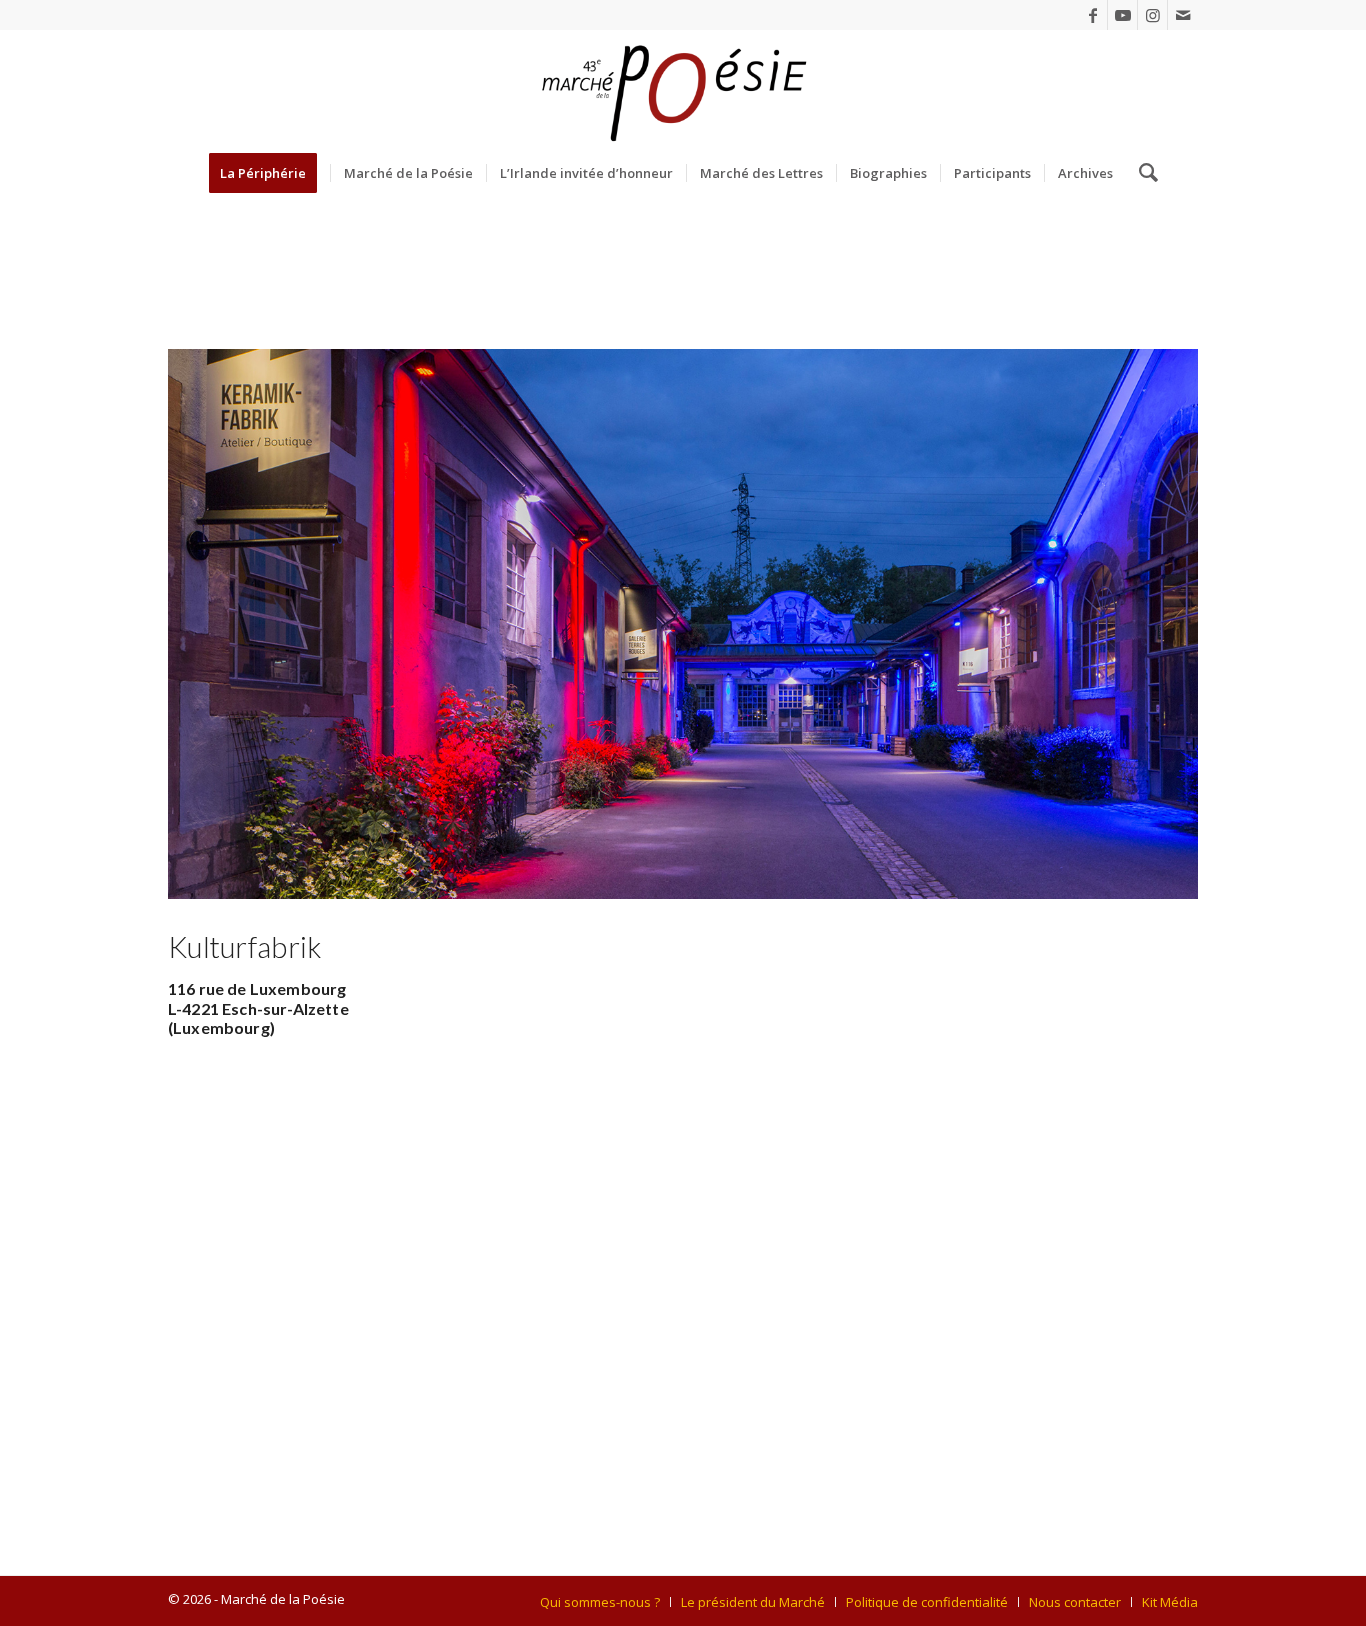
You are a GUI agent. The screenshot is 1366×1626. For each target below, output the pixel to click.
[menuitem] (269, 173)
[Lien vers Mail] (1183, 15)
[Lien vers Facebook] (1092, 15)
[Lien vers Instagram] (1152, 15)
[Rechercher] (1142, 173)
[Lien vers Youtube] (1122, 15)
